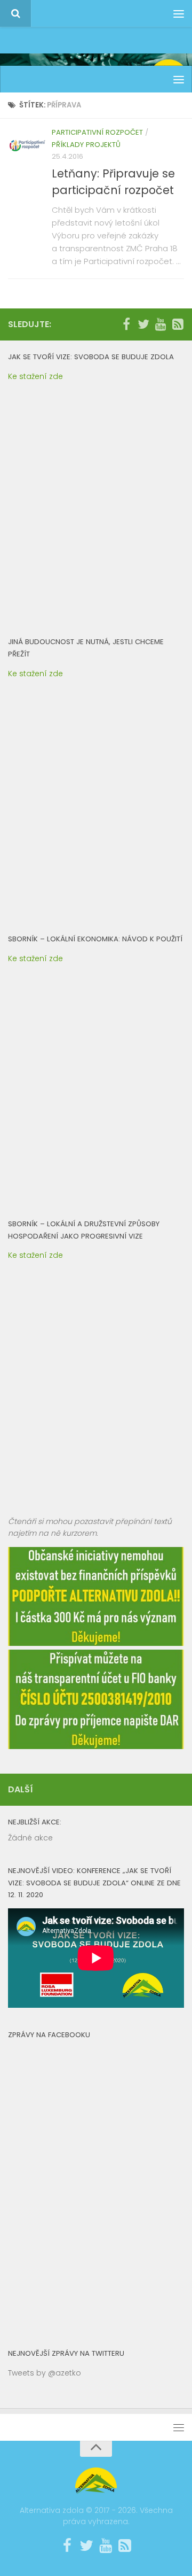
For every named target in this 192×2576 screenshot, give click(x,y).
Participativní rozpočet (97, 132)
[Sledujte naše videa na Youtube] (161, 324)
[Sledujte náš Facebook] (126, 324)
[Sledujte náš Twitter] (143, 324)
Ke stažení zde (35, 376)
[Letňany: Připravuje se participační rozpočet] (27, 146)
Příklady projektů (86, 145)
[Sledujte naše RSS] (178, 324)
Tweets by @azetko (45, 2373)
